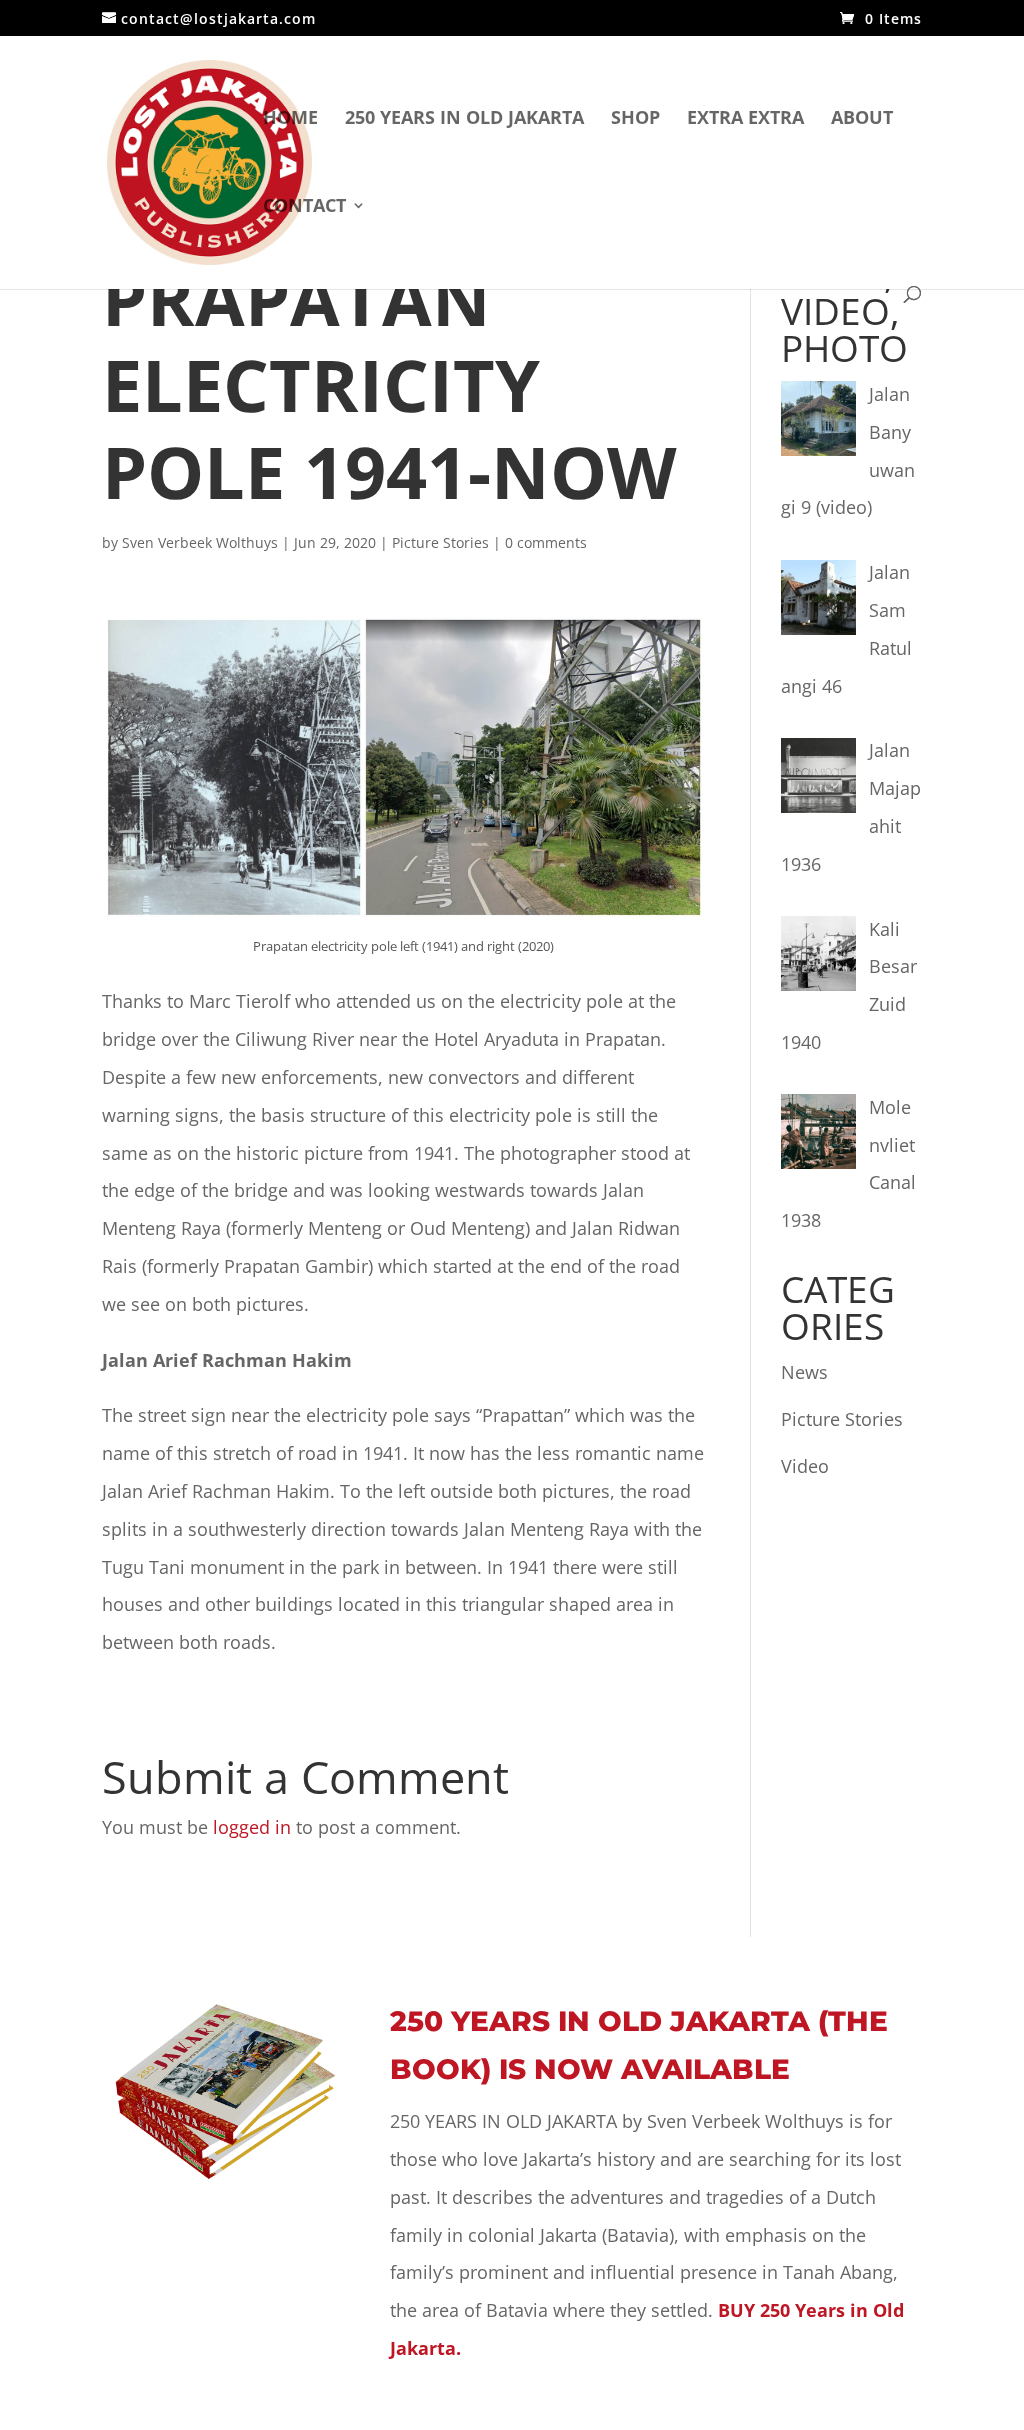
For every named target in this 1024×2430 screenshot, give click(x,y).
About (862, 119)
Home (290, 119)
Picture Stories (440, 542)
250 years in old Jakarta (464, 119)
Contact (304, 207)
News (804, 1372)
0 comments (546, 542)
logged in (252, 1827)
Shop (635, 119)
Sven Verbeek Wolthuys (200, 542)
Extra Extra (745, 119)
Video (805, 1466)
